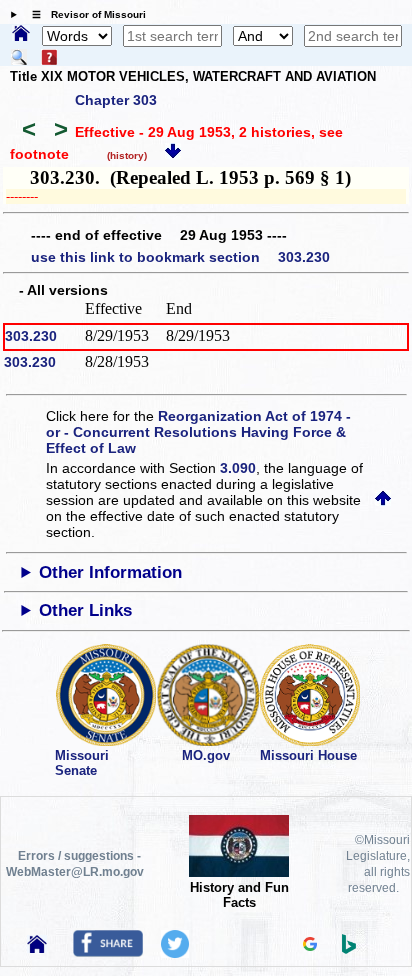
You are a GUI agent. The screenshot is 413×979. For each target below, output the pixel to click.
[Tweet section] (175, 953)
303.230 (31, 336)
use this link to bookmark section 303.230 (180, 257)
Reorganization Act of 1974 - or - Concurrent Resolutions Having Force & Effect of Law (198, 432)
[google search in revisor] (310, 946)
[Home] (21, 35)
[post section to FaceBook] (108, 952)
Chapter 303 (116, 100)
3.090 (238, 468)
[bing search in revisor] (349, 949)
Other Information (110, 572)
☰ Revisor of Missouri (84, 14)
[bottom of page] (173, 154)
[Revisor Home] (37, 948)
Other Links (85, 610)
